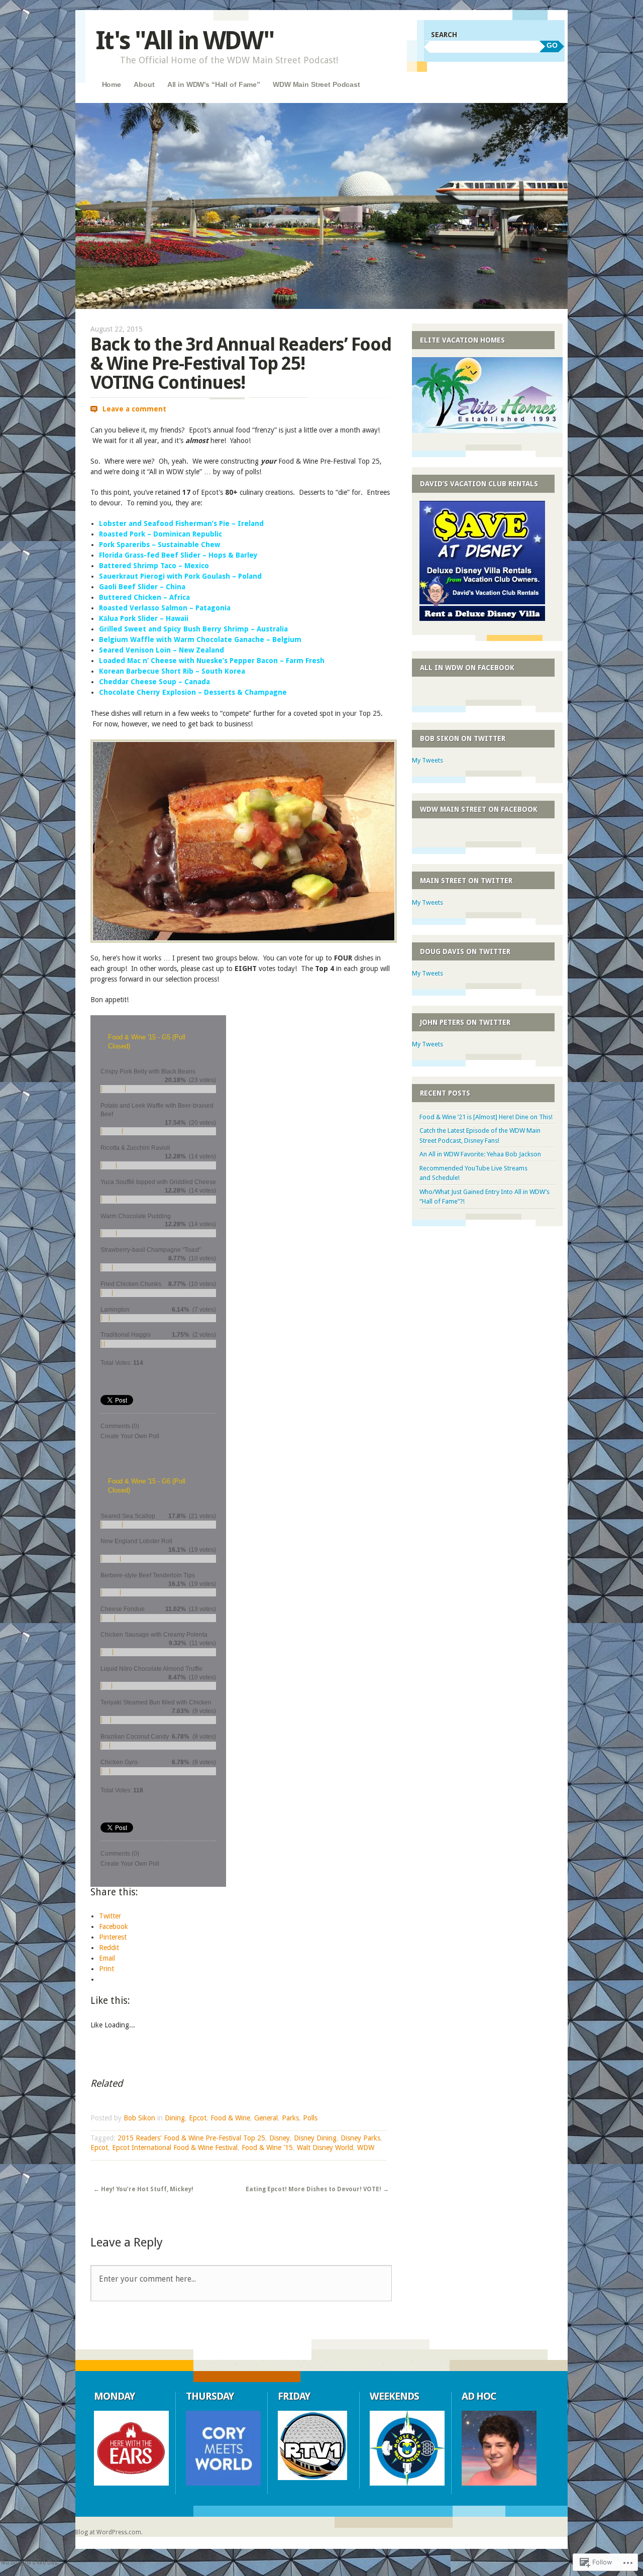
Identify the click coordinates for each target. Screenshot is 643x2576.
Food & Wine (230, 2118)
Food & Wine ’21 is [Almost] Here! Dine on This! (486, 1117)
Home (112, 84)
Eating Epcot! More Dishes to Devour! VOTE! (317, 2189)
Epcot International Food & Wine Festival (175, 2148)
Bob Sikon (139, 2118)
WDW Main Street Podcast (316, 84)
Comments (120, 1426)
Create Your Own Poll (130, 1436)
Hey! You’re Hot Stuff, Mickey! (143, 2189)
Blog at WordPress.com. (109, 2532)
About (144, 84)
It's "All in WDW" (185, 40)
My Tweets (427, 760)
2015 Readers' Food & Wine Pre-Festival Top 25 (191, 2138)
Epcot (198, 2118)
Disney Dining (315, 2138)
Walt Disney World (325, 2148)
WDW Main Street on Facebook (479, 809)
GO (552, 45)
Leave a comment (134, 409)
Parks (290, 2118)
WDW (366, 2148)
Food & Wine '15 (267, 2148)
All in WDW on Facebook (467, 668)
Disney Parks (360, 2138)
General (266, 2118)
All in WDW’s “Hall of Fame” (214, 84)
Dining (175, 2118)
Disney (280, 2138)
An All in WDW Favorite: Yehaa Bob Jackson (480, 1154)
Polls (310, 2118)
